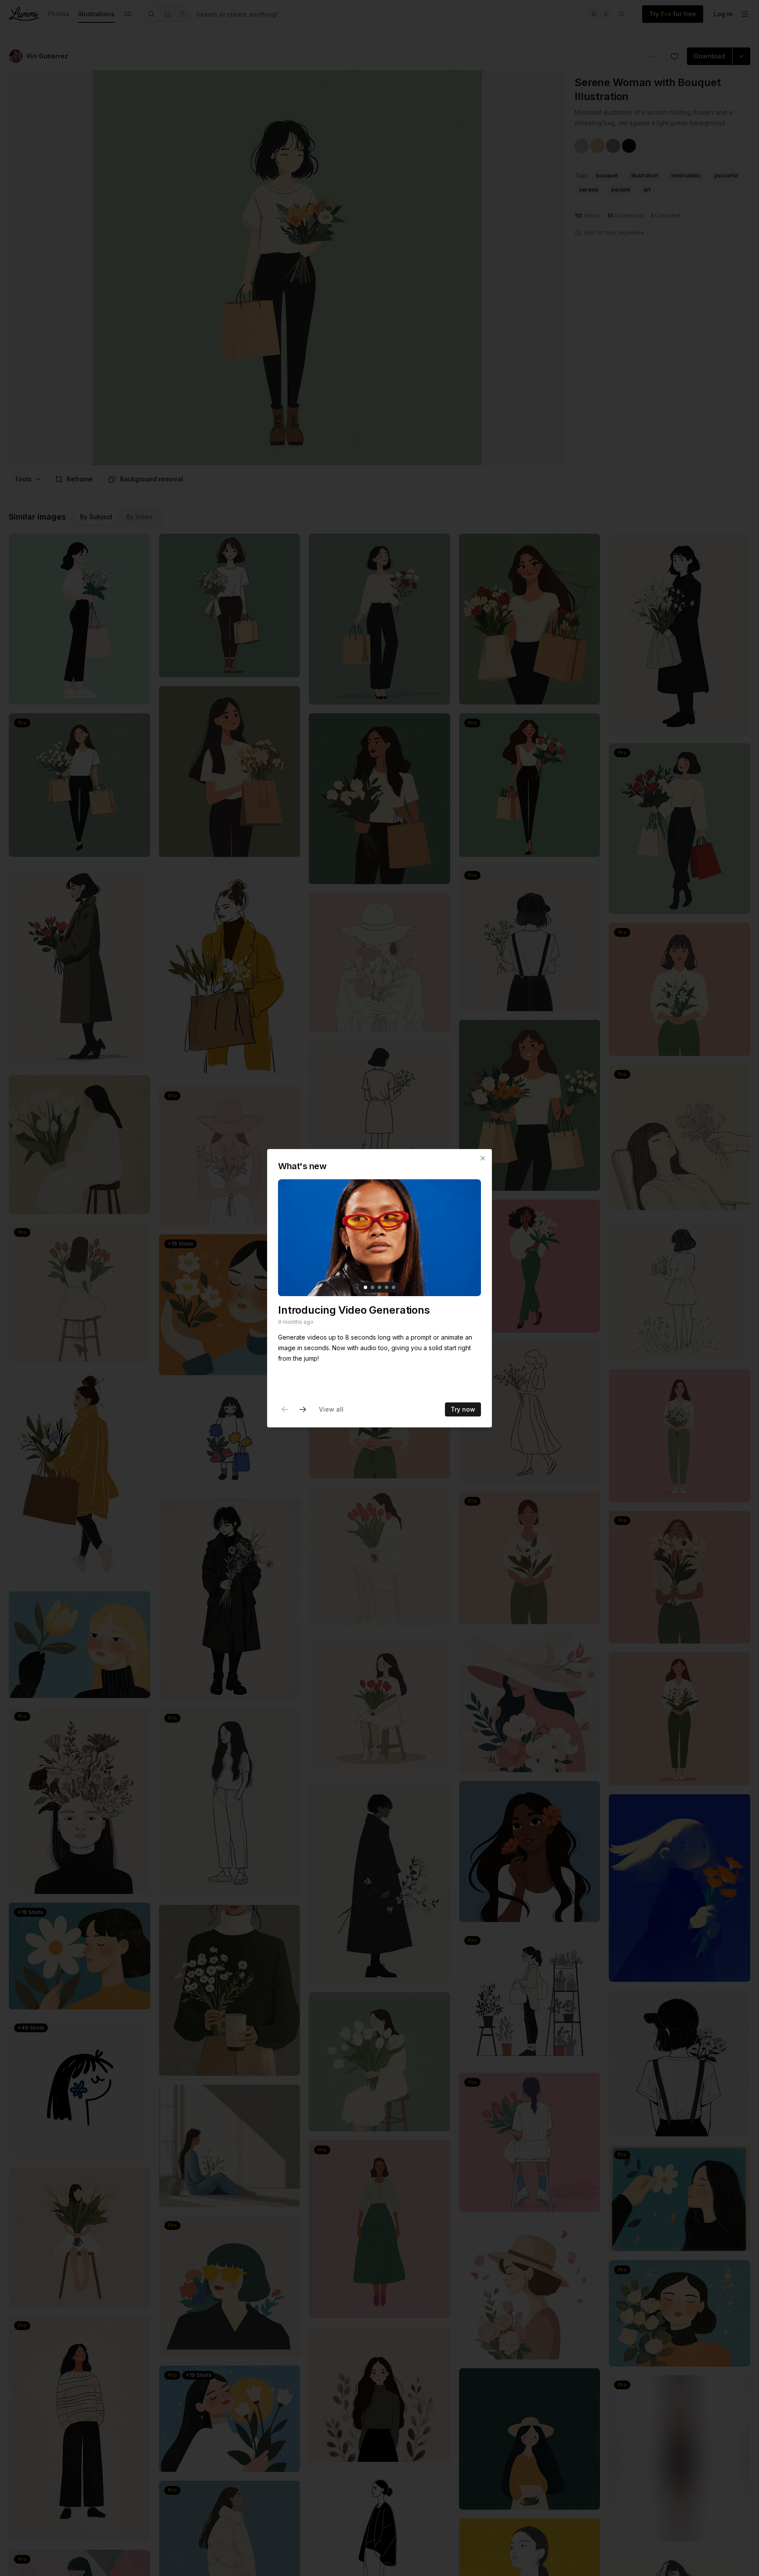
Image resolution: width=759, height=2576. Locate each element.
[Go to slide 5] (394, 1287)
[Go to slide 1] (365, 1287)
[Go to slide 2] (372, 1287)
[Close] (483, 1158)
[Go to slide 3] (379, 1287)
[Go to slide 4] (387, 1287)
